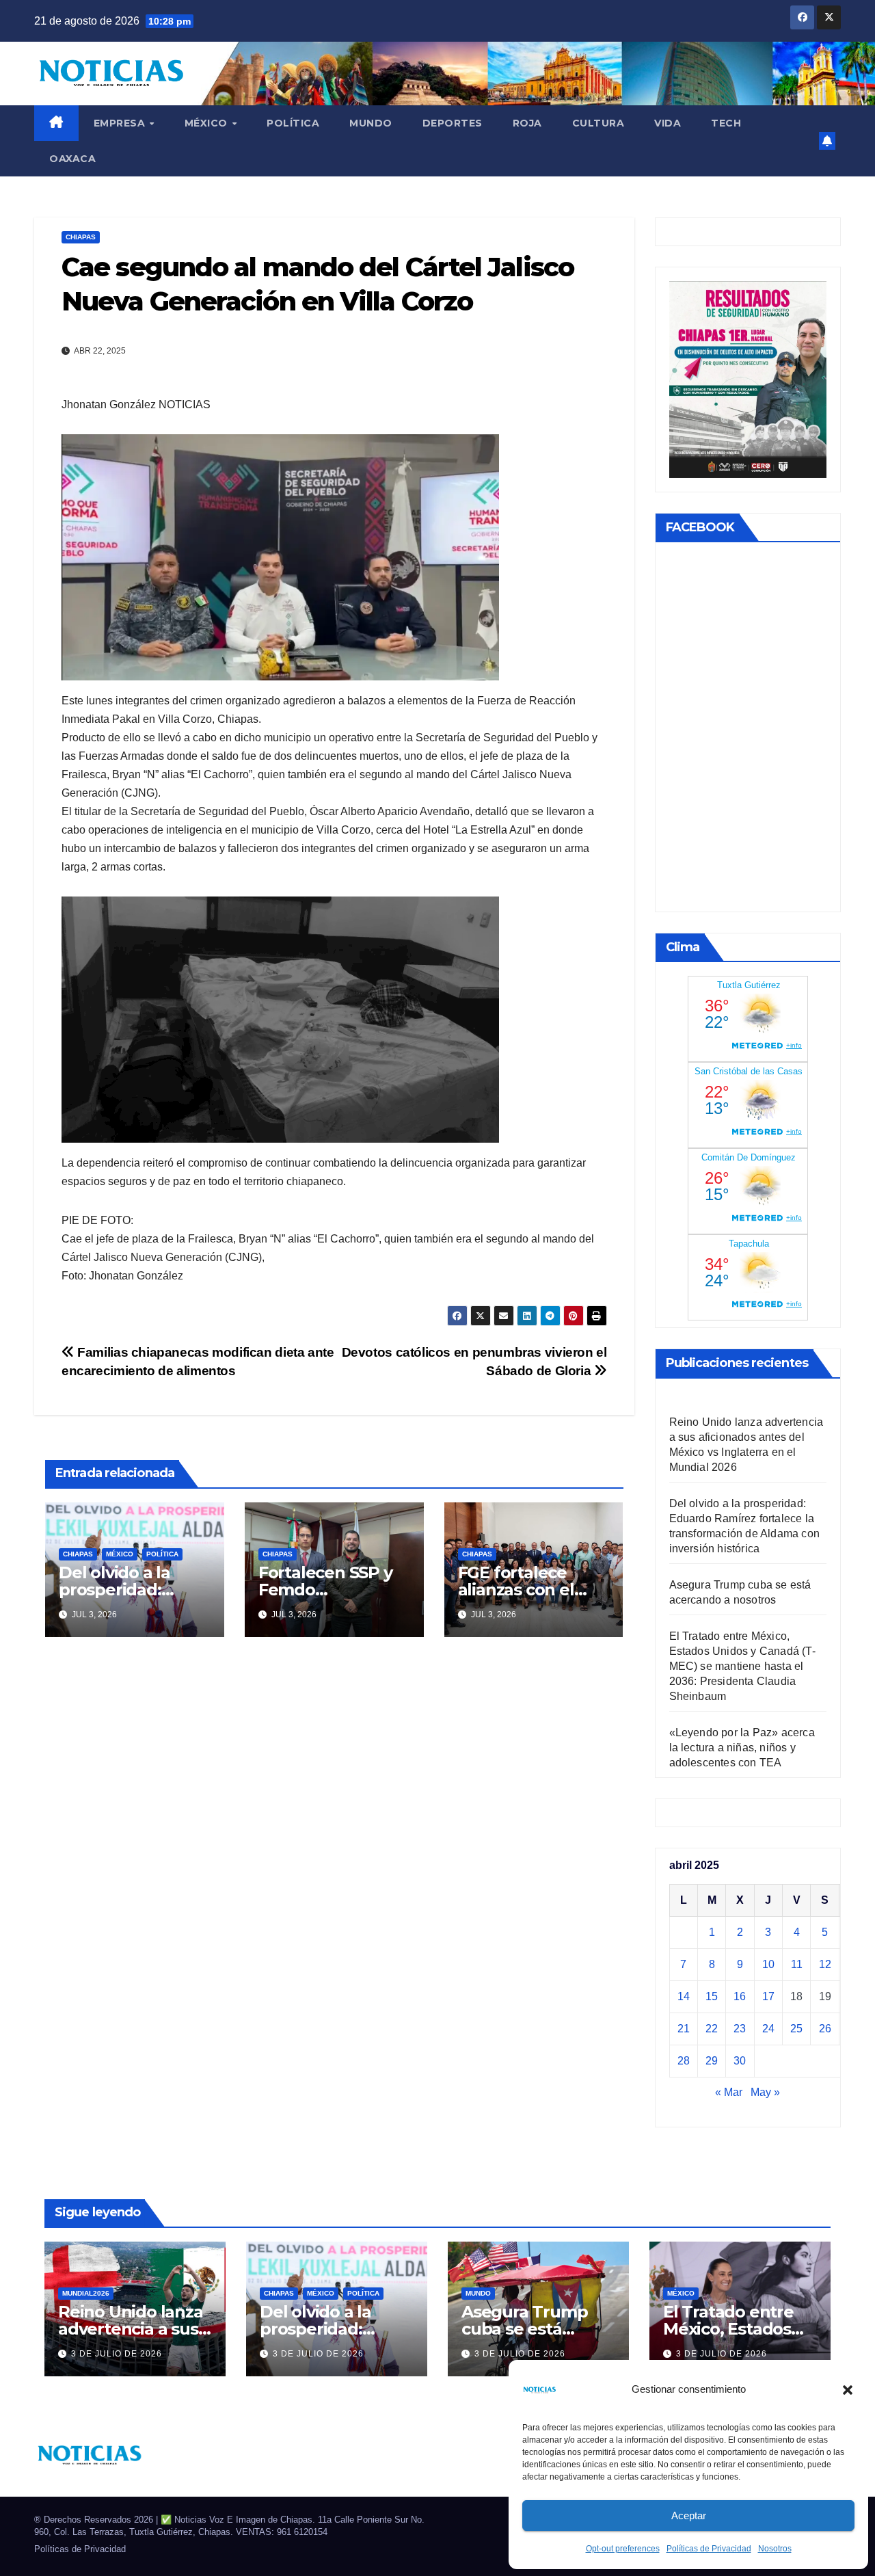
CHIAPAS (81, 237)
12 (825, 1964)
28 (684, 2061)
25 (796, 2029)
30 (740, 2061)
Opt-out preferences (623, 2549)
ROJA (527, 123)
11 (797, 1964)
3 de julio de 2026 (117, 2354)
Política (293, 123)
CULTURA (598, 123)
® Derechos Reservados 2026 (95, 2520)
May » (765, 2092)
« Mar (729, 2092)
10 (768, 1964)
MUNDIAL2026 (86, 2293)
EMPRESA (121, 123)
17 (768, 1996)
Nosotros (775, 2549)
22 (712, 2029)
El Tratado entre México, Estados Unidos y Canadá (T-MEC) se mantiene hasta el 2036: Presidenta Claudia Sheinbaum (742, 1666)
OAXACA (72, 159)
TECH (726, 123)
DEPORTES (453, 123)
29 (712, 2061)
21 (684, 2029)
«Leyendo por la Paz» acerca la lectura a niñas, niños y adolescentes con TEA (742, 1748)
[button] (848, 2389)
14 (684, 1996)
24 (768, 2029)
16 (740, 1996)
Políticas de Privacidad (709, 2549)
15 (712, 1996)
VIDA (668, 123)
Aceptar (689, 2515)
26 (825, 2029)
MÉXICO (208, 123)
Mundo (371, 123)
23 (740, 2029)
